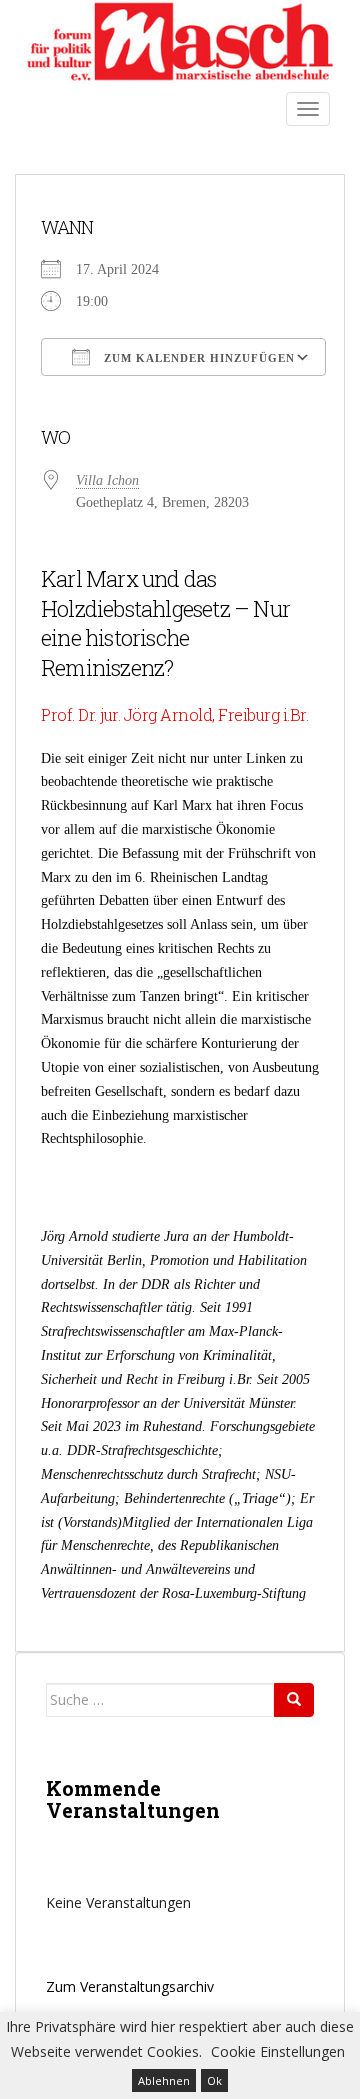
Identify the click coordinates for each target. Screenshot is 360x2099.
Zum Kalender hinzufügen (197, 358)
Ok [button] (214, 2080)
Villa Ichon (107, 480)
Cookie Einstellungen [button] (278, 2051)
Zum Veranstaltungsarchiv (130, 1986)
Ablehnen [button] (164, 2080)
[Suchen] (294, 1700)
